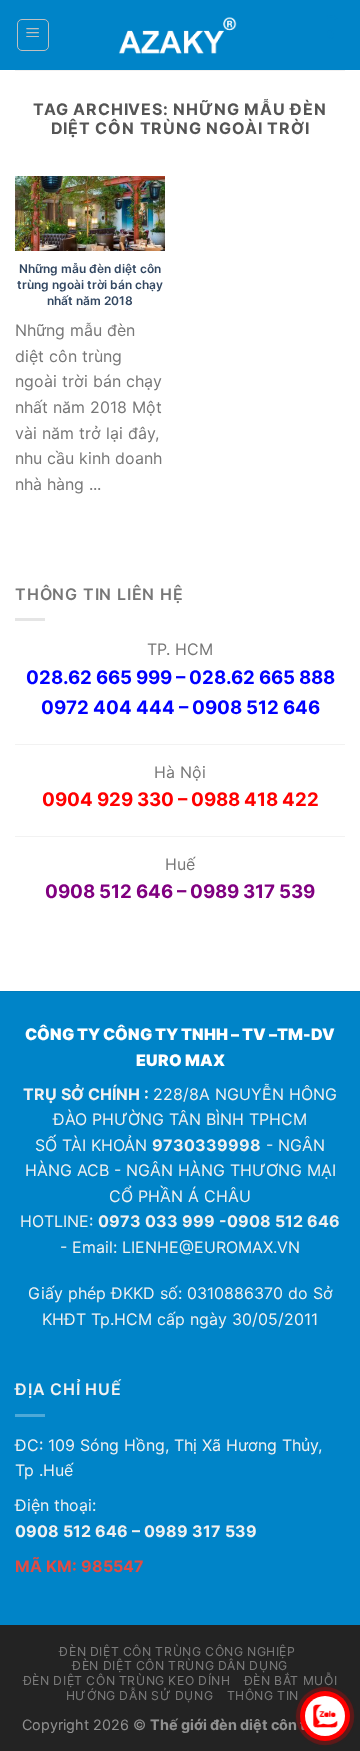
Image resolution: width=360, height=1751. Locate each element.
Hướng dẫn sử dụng (139, 1695)
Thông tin (263, 1695)
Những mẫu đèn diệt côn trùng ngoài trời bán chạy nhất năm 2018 (90, 284)
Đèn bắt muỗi (290, 1680)
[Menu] (33, 35)
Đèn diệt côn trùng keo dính (127, 1680)
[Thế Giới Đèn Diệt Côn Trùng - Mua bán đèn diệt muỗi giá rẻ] (180, 35)
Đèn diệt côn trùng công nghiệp (177, 1651)
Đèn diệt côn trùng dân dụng (180, 1665)
